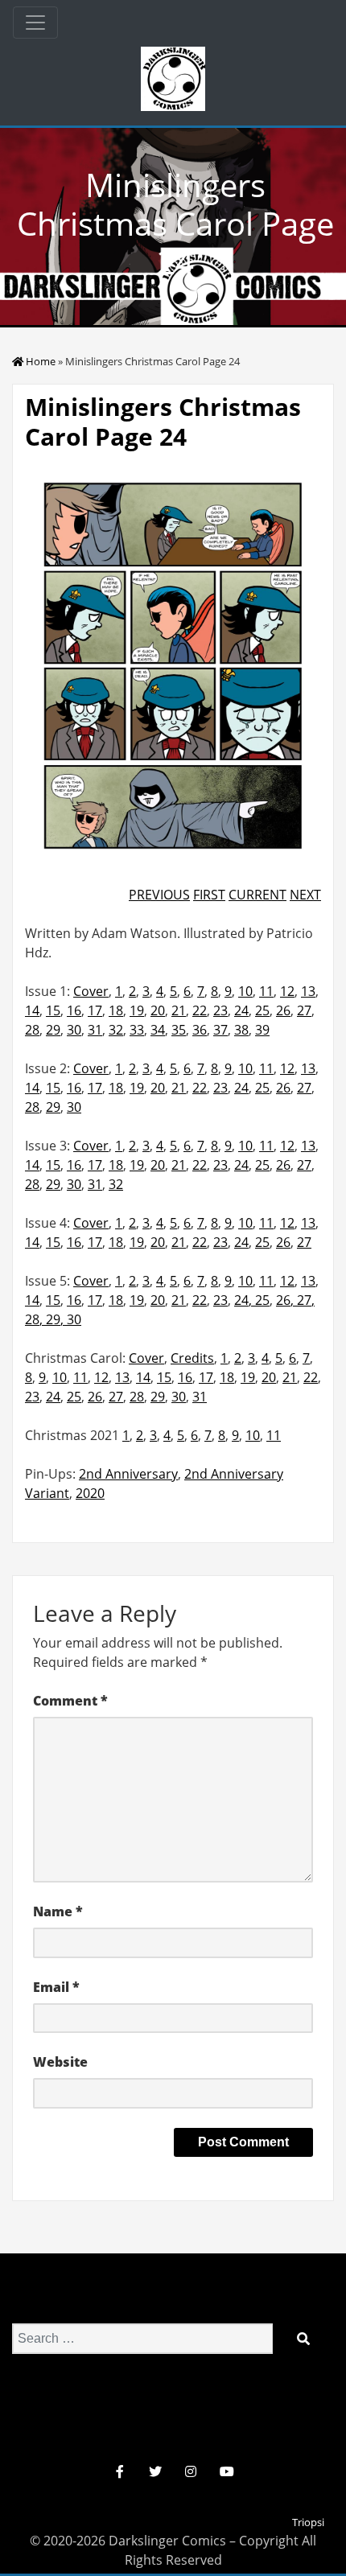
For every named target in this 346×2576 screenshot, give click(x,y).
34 (158, 1030)
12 (287, 991)
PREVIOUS (159, 895)
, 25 (259, 1300)
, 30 (71, 1319)
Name (58, 1911)
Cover (91, 991)
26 (283, 1010)
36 (200, 1030)
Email (56, 1987)
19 (137, 1010)
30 (74, 1030)
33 (137, 1030)
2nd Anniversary (128, 1474)
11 (266, 991)
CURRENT (257, 895)
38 (241, 1030)
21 (179, 1010)
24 (241, 1010)
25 (262, 1010)
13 (308, 991)
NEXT (305, 895)
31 (95, 1030)
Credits (192, 1358)
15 (53, 1010)
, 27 (301, 1300)
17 (95, 1010)
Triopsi (308, 2522)
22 (200, 1010)
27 (304, 1010)
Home (41, 361)
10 (245, 991)
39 (262, 1030)
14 (32, 1010)
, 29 (50, 1319)
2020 (90, 1493)
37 (220, 1030)
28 (32, 1030)
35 (179, 1030)
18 (116, 1010)
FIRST (209, 895)
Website (60, 2062)
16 (74, 1010)
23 (220, 1010)
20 (158, 1010)
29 (53, 1030)
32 (116, 1030)
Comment (70, 1701)
